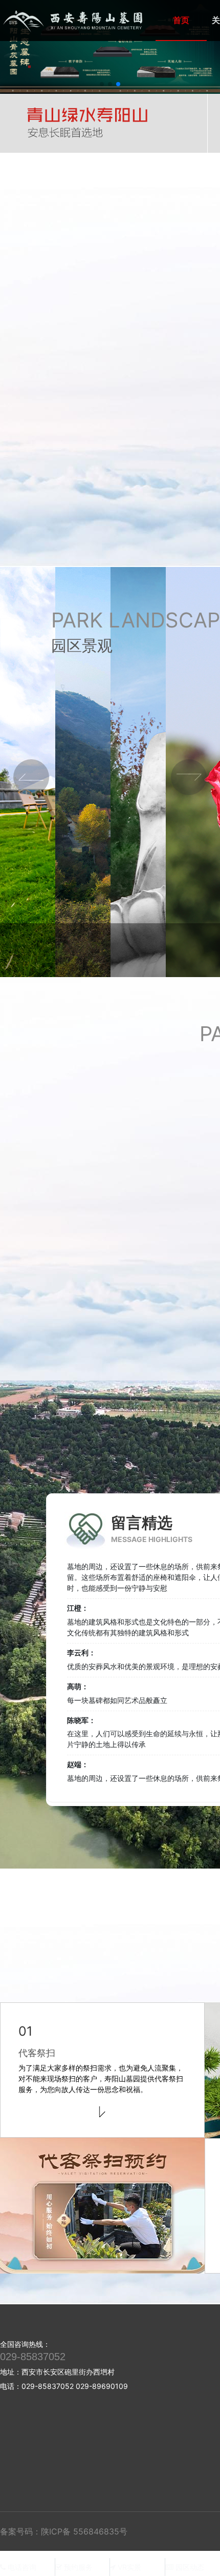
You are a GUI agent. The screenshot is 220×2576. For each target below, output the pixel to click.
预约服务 (77, 2567)
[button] (102, 84)
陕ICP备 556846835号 (84, 2531)
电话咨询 (21, 2567)
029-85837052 (33, 2357)
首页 (181, 20)
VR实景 (128, 2567)
